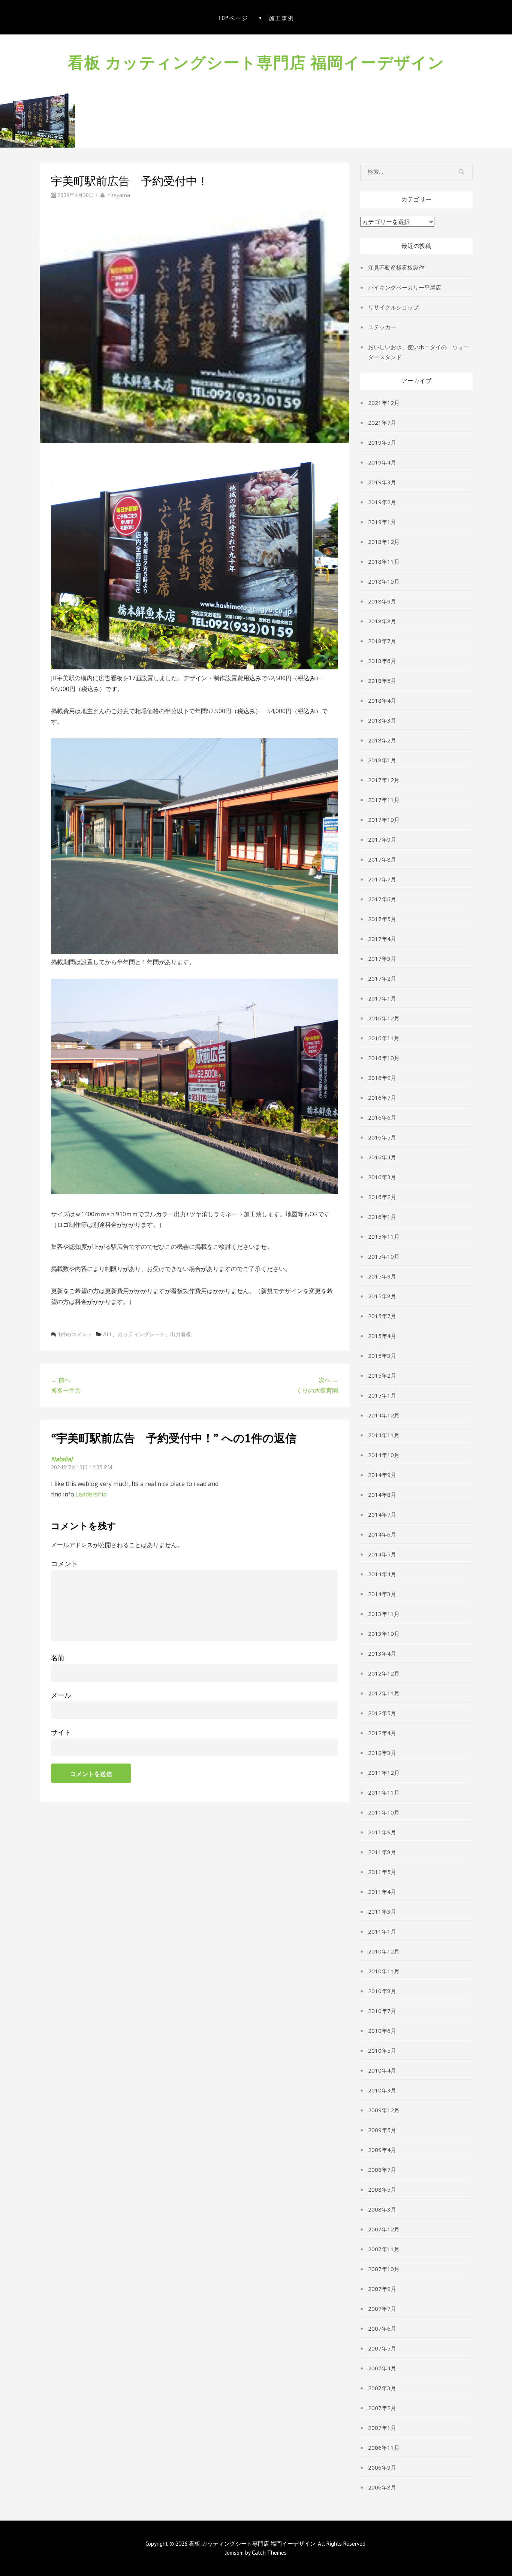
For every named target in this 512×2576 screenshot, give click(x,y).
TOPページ (233, 18)
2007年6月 (382, 2328)
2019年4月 (382, 462)
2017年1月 (382, 998)
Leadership (91, 1494)
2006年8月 (382, 2487)
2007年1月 (382, 2428)
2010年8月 (382, 1991)
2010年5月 (382, 2050)
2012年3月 (382, 1753)
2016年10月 (384, 1058)
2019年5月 (382, 442)
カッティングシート (141, 1334)
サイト (61, 1732)
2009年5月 (382, 2130)
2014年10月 (384, 1455)
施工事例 (281, 18)
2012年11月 (384, 1693)
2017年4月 (382, 939)
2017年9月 (382, 839)
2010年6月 (382, 2031)
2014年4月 (382, 1574)
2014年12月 (384, 1415)
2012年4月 (382, 1733)
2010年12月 (384, 1951)
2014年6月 (382, 1534)
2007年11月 (384, 2249)
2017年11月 (384, 800)
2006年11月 (384, 2448)
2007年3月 (382, 2388)
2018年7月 (382, 641)
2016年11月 (384, 1038)
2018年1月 (382, 760)
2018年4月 (382, 700)
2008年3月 (382, 2209)
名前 (58, 1658)
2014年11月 (384, 1435)
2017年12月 (384, 780)
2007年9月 (382, 2289)
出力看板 (181, 1334)
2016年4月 (382, 1157)
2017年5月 (382, 919)
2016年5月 (382, 1137)
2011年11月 (384, 1792)
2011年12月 (384, 1773)
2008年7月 (382, 2170)
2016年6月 (382, 1117)
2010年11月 (384, 1971)
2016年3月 (382, 1177)
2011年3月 (382, 1911)
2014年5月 (382, 1554)
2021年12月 (384, 403)
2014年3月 (382, 1594)
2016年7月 (382, 1098)
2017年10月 (384, 820)
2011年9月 (382, 1832)
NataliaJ (62, 1459)
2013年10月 (384, 1634)
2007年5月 (382, 2348)
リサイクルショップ (393, 307)
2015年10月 (384, 1256)
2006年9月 (382, 2467)
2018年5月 (382, 681)
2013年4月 (382, 1653)
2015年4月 (382, 1336)
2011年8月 (382, 1852)
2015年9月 (382, 1276)
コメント (64, 1564)
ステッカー (382, 327)
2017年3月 (382, 959)
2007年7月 (382, 2309)
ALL (108, 1334)
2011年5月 (382, 1872)
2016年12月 (384, 1018)
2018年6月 (382, 661)
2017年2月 (382, 978)
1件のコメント (75, 1334)
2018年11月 (384, 561)
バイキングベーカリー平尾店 (405, 287)
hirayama (119, 195)
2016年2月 (382, 1197)
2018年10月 (384, 581)
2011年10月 (384, 1812)
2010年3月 (382, 2090)
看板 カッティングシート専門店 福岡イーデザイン (256, 61)
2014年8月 (382, 1495)
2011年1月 (382, 1931)
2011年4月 (382, 1892)
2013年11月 (384, 1614)
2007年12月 (384, 2229)
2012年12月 (384, 1673)
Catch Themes (269, 2553)
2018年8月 (382, 621)
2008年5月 (382, 2189)
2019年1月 (382, 522)
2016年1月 (382, 1217)
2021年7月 (382, 423)
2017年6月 (382, 899)
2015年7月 (382, 1316)
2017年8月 (382, 859)
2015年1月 (382, 1395)
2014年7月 (382, 1514)
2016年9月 (382, 1078)
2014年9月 (382, 1475)
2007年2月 (382, 2408)
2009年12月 (384, 2110)
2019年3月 (382, 482)
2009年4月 (382, 2150)
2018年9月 (382, 601)
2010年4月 (382, 2070)
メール (61, 1695)
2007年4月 (382, 2368)
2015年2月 (382, 1375)
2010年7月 (382, 2011)
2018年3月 (382, 720)
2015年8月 (382, 1296)
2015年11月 (384, 1236)
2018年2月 (382, 740)
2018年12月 (384, 542)
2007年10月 (384, 2269)
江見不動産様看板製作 (396, 267)
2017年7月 (382, 879)
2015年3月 (382, 1356)
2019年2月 (382, 502)
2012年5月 (382, 1713)
